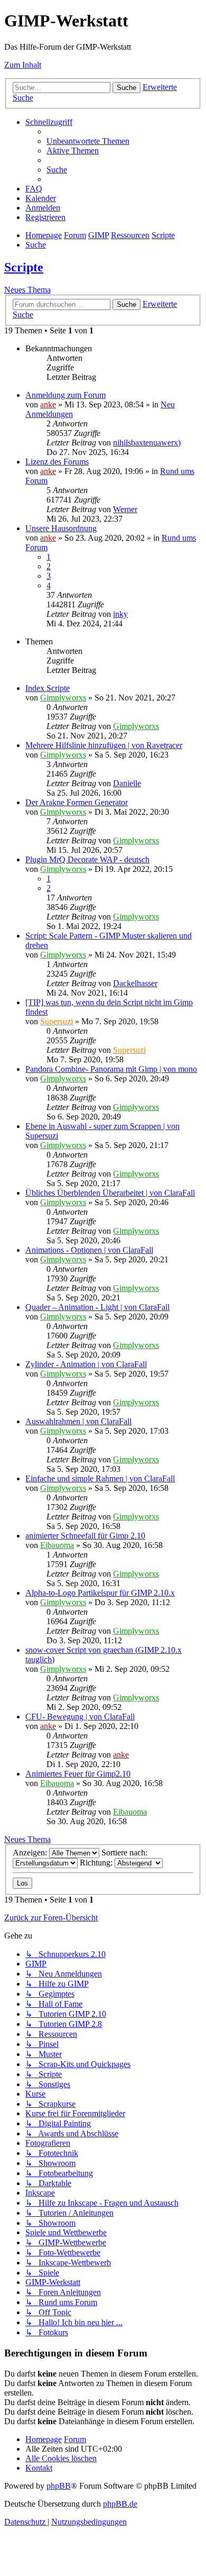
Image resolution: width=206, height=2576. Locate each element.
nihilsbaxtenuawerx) (147, 443)
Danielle (127, 783)
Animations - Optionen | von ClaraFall (89, 1250)
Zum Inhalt (23, 65)
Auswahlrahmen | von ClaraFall (78, 1421)
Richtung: (97, 1863)
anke (48, 404)
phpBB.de (120, 2504)
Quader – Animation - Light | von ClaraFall (97, 1307)
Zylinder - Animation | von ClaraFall (86, 1364)
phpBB (59, 2486)
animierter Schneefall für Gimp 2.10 (85, 1536)
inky (120, 614)
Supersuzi (57, 1021)
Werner (125, 509)
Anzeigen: (31, 1853)
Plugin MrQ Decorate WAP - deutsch (87, 859)
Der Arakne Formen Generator (77, 802)
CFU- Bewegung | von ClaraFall (80, 1717)
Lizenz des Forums (57, 462)
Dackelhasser (135, 983)
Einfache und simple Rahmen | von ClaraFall (100, 1478)
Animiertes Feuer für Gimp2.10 (78, 1774)
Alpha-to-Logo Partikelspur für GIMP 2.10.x (100, 1593)
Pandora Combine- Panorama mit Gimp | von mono (111, 1069)
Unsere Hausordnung (61, 528)
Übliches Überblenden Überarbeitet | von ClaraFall (110, 1193)
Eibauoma (57, 1545)
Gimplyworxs (63, 698)
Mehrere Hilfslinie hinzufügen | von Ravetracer (104, 745)
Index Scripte (48, 688)
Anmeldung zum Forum (65, 395)
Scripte (24, 267)
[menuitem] (88, 141)
